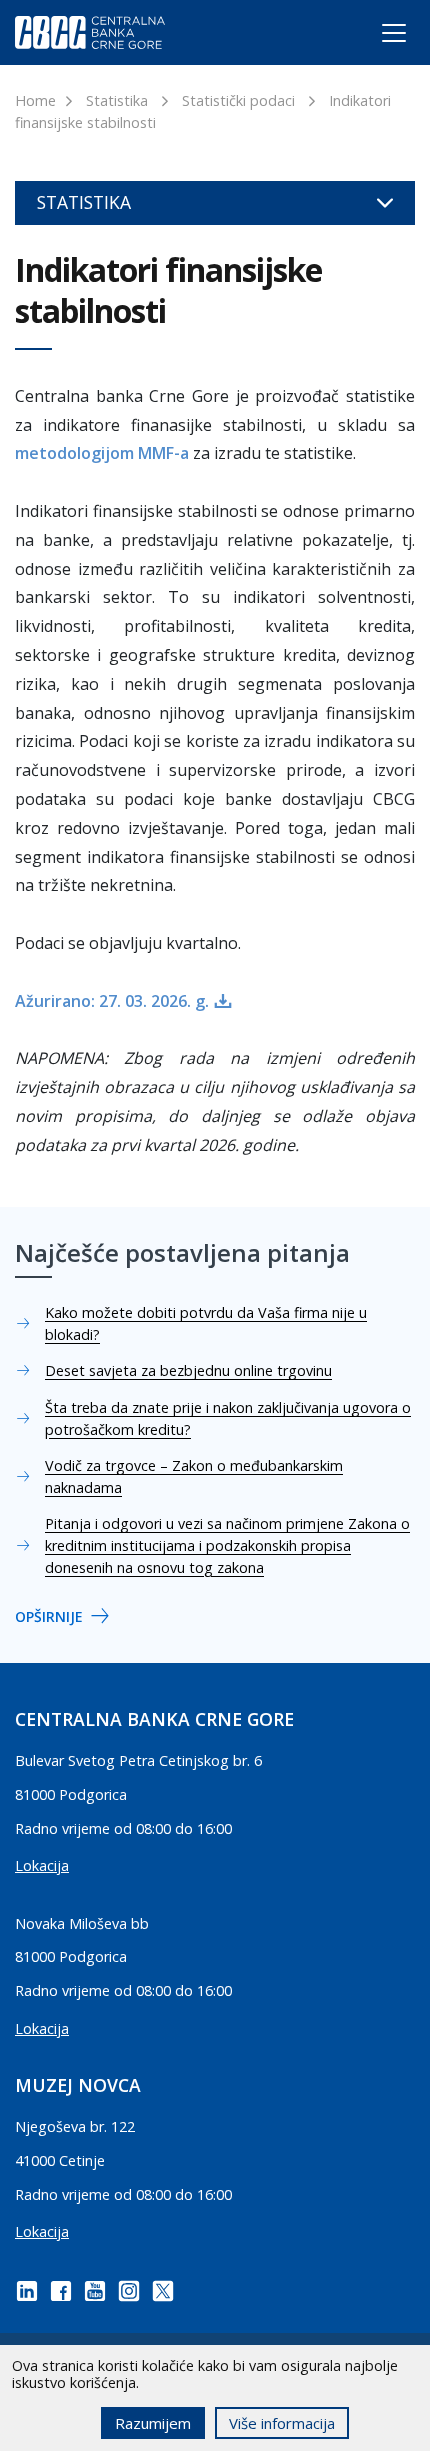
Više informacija (282, 2423)
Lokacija (42, 1865)
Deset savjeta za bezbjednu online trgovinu (188, 1370)
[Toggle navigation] (375, 37)
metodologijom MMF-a (102, 453)
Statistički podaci (238, 100)
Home (35, 100)
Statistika (117, 100)
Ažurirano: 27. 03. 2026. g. (112, 1001)
